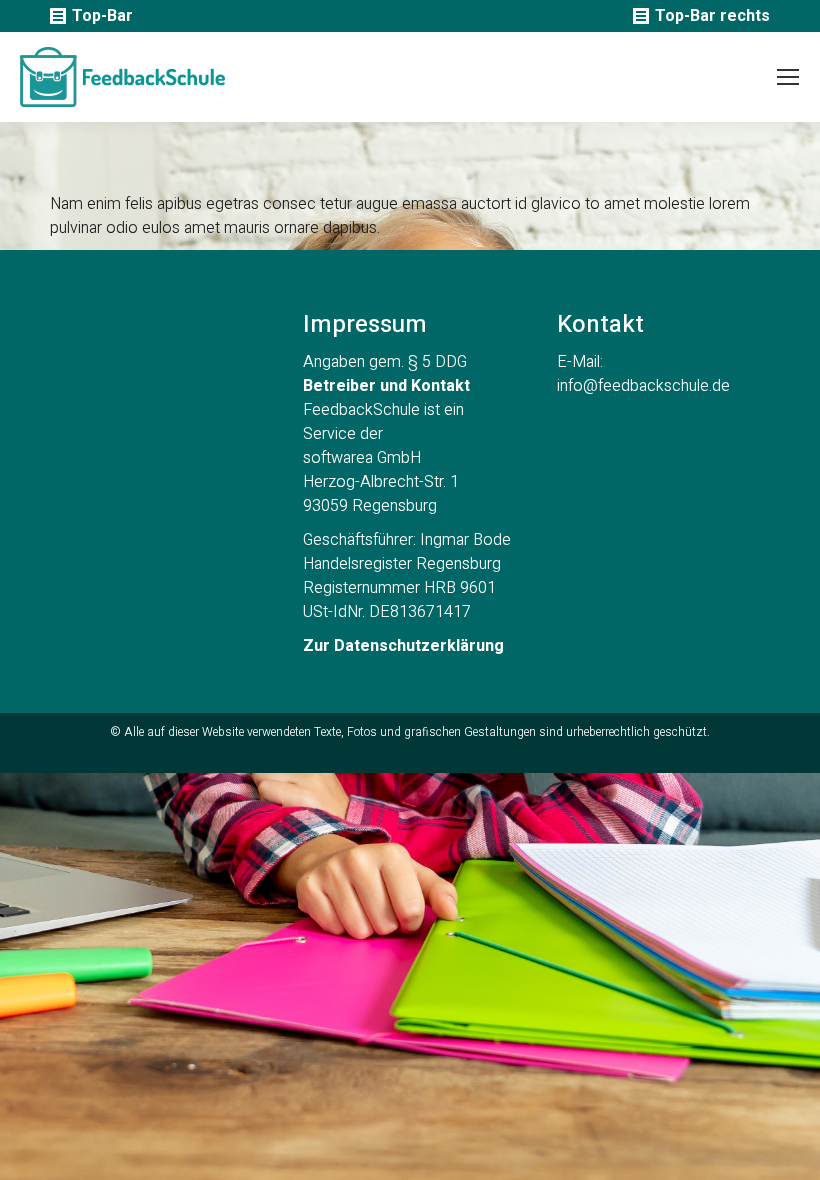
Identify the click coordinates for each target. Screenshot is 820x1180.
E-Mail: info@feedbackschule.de (643, 374)
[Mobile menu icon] (788, 77)
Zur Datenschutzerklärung (403, 646)
